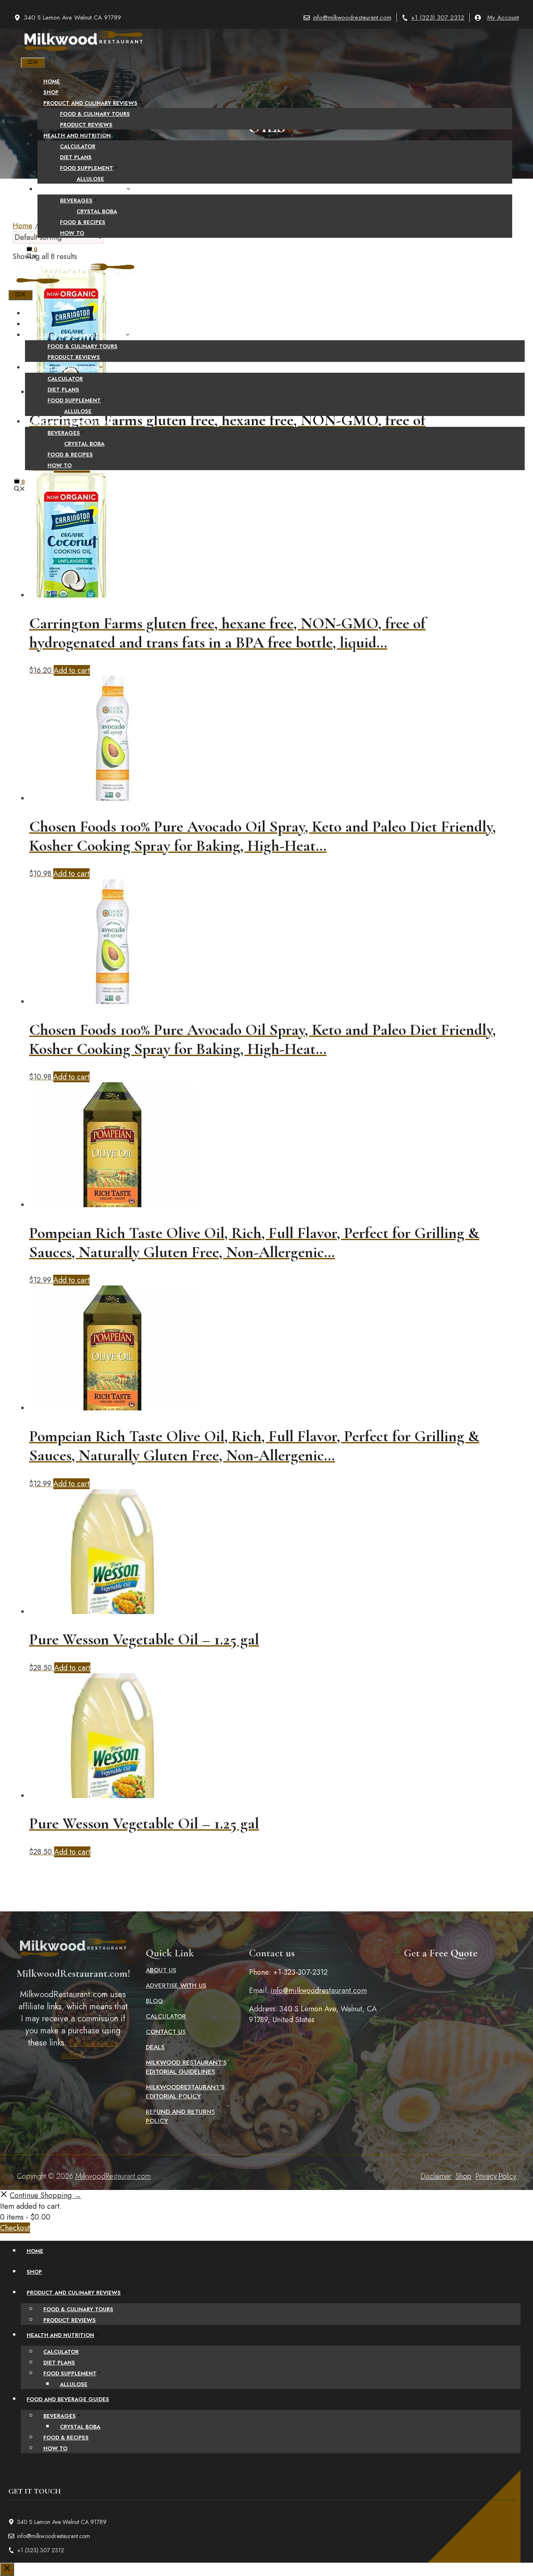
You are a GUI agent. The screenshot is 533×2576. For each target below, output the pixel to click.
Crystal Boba (97, 211)
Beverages (76, 201)
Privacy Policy (496, 2176)
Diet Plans (76, 157)
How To (72, 233)
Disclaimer (436, 2176)
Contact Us (166, 2032)
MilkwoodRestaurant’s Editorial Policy (185, 2092)
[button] (32, 257)
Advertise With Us (176, 1986)
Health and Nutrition (77, 136)
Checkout (15, 2228)
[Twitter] (258, 510)
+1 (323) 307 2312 (438, 17)
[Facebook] (240, 510)
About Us (161, 1970)
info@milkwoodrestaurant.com (352, 17)
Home (52, 81)
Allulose (90, 179)
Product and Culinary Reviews (90, 103)
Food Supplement (87, 168)
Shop (51, 92)
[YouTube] (293, 510)
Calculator (78, 146)
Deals (155, 2047)
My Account (503, 17)
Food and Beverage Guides (85, 190)
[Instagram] (275, 510)
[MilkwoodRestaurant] (83, 52)
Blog (154, 2001)
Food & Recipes (83, 222)
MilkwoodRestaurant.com (113, 2176)
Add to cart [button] (72, 670)
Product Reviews (86, 125)
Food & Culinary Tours (95, 114)
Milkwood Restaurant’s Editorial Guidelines (186, 2067)
